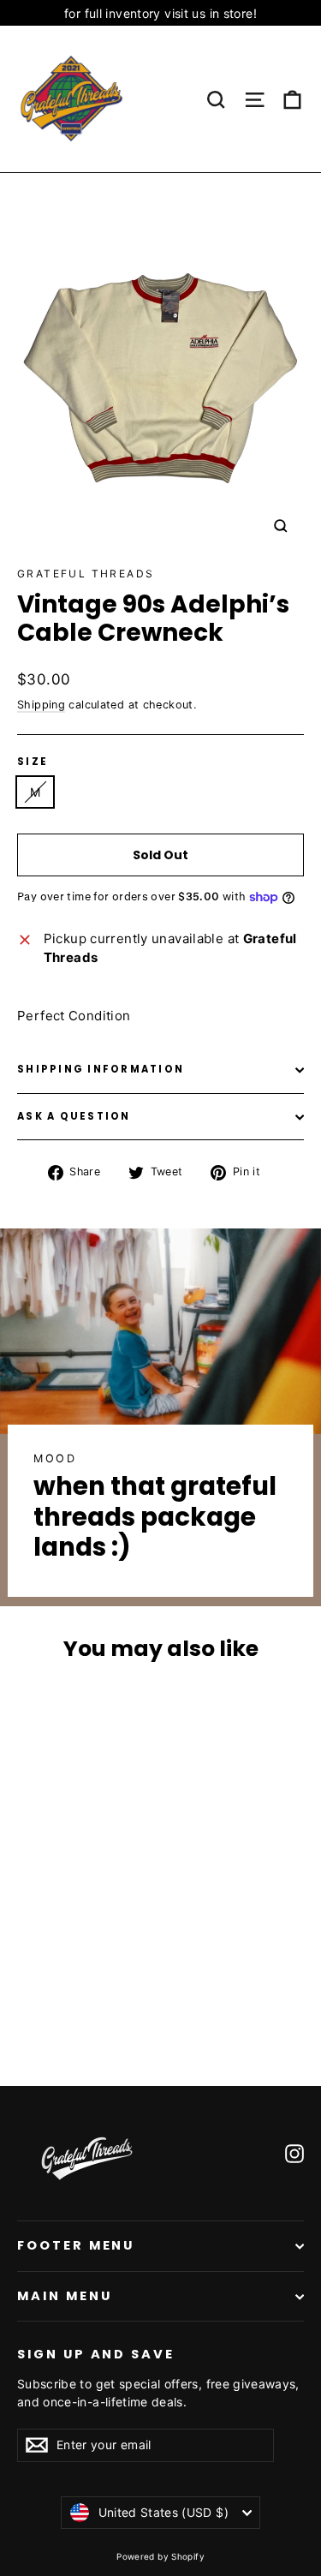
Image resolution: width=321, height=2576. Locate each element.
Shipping (41, 705)
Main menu (64, 2296)
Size (33, 762)
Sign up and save (96, 2354)
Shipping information (101, 1069)
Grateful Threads (86, 574)
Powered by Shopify (160, 2556)
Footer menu (76, 2245)
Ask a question (74, 1116)
